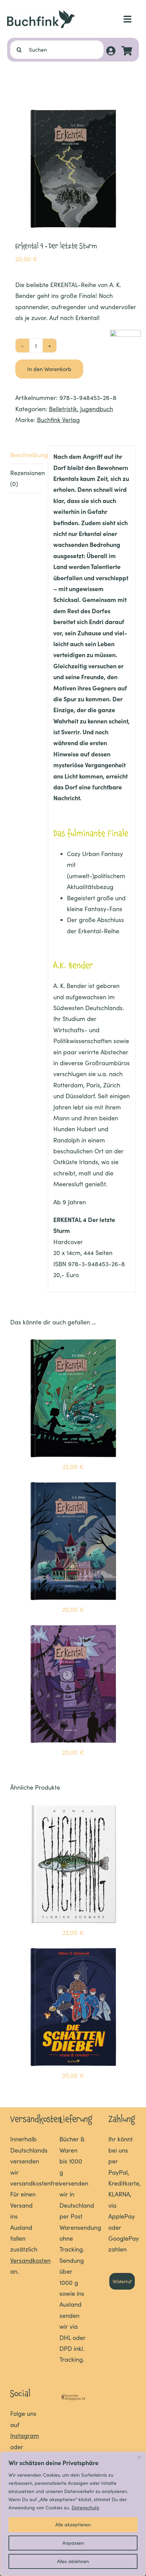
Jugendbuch (97, 409)
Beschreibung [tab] (26, 455)
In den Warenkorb (49, 369)
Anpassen (73, 2543)
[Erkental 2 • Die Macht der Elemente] (73, 1341)
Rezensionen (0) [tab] (26, 478)
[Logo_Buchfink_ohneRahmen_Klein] (41, 13)
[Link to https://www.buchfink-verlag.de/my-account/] (111, 51)
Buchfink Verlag (58, 420)
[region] (73, 2514)
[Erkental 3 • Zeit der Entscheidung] (73, 1626)
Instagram (25, 2436)
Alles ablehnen (73, 2561)
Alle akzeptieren (73, 2524)
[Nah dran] (139, 2457)
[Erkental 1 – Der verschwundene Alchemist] (73, 1484)
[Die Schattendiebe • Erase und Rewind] (73, 1950)
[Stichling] (73, 1807)
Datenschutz (85, 2507)
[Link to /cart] (127, 51)
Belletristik (63, 409)
